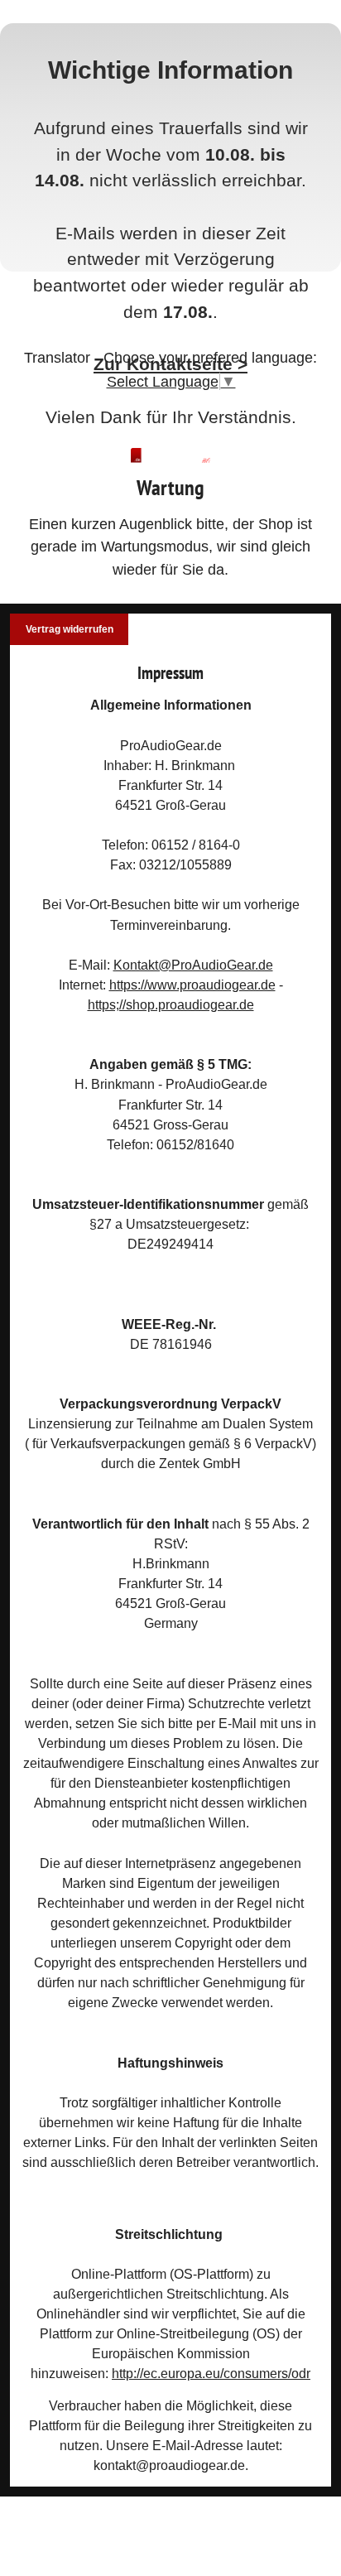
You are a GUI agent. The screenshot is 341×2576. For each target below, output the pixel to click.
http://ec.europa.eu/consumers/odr (211, 2373)
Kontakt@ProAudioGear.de (193, 965)
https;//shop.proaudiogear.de (171, 1004)
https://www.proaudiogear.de (192, 985)
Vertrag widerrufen (70, 629)
